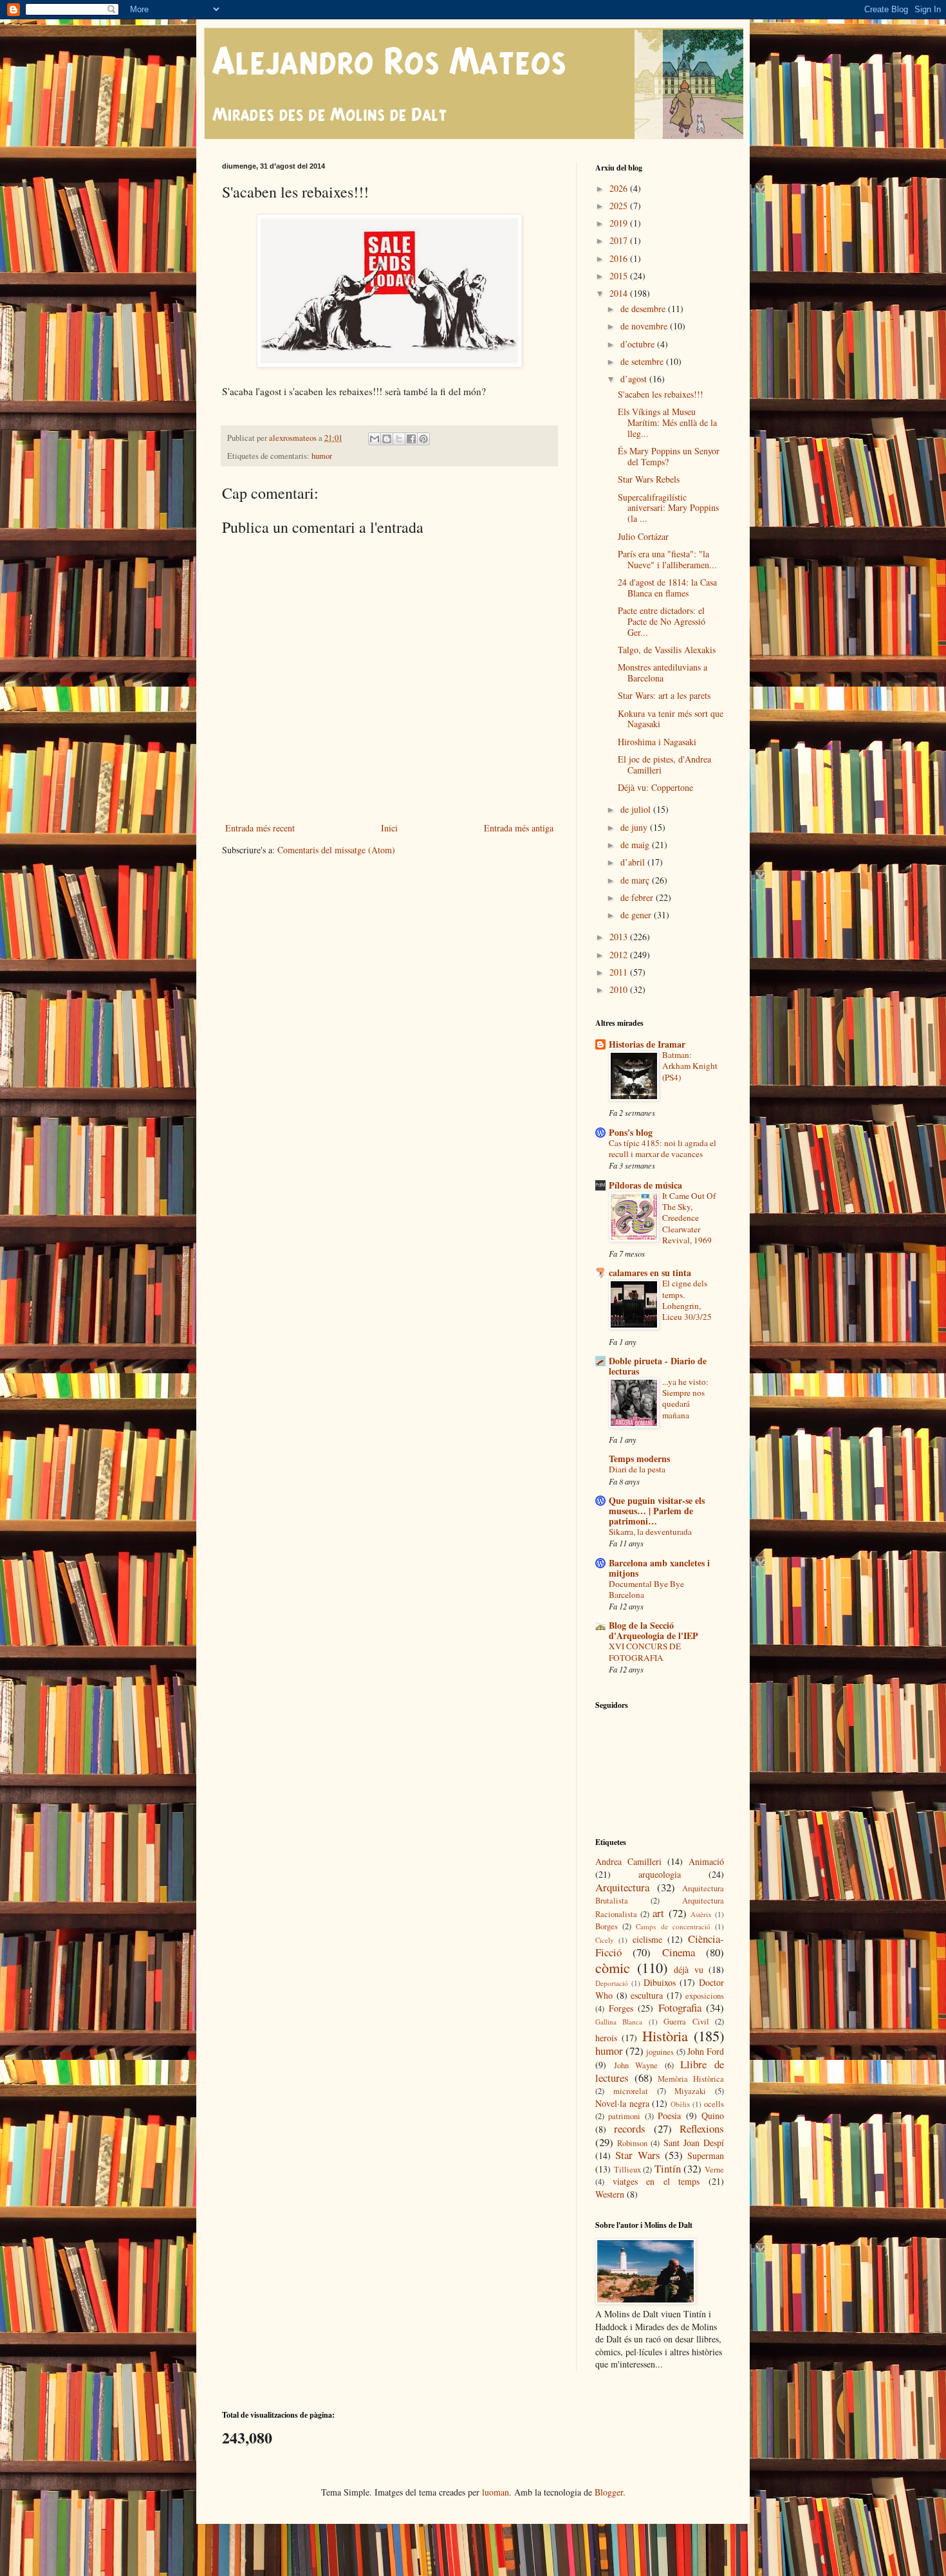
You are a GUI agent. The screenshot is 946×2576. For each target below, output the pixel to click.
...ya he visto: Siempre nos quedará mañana (685, 1398)
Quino (713, 2116)
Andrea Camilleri (628, 1861)
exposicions (705, 1996)
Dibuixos (660, 1982)
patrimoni (624, 2116)
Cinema (679, 1952)
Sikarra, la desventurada (650, 1532)
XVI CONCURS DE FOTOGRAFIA (645, 1652)
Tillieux (627, 2170)
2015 (620, 276)
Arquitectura (622, 1887)
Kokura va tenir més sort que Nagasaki (671, 719)
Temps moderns (639, 1459)
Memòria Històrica (691, 2079)
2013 (620, 937)
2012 (620, 955)
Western (610, 2194)
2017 (620, 240)
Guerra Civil (686, 2022)
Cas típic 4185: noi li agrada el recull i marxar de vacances (663, 1148)
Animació (706, 1861)
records (630, 2128)
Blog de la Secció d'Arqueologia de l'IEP (654, 1630)
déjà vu (689, 1969)
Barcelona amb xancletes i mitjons (659, 1568)
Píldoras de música (645, 1185)
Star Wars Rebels (649, 479)
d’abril (634, 862)
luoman (496, 2492)
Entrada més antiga (519, 828)
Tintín (668, 2168)
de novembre (645, 326)
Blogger (609, 2492)
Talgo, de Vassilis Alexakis (667, 650)
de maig (636, 845)
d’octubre (639, 344)
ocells (714, 2104)
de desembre (644, 309)
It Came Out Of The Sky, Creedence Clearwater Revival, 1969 (689, 1218)
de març (636, 880)
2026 (620, 188)
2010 (620, 989)
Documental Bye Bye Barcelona (646, 1589)
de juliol (637, 809)
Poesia (669, 2116)
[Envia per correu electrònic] (375, 439)
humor (322, 456)
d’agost (635, 379)
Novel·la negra (622, 2103)
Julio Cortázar (643, 536)
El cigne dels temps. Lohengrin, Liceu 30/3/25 (687, 1300)
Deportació (612, 1983)
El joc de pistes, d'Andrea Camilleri (664, 764)
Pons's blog (631, 1132)
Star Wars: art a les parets (664, 695)
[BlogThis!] (387, 439)
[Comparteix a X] (399, 439)
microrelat (631, 2091)
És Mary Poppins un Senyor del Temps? (669, 456)
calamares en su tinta (650, 1273)
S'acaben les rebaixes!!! (661, 394)
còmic (613, 1967)
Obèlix (681, 2104)
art (658, 1913)
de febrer (638, 897)
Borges (607, 1926)
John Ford (706, 2051)
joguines (660, 2052)
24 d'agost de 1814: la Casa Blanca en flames (667, 588)
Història (665, 2035)
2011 (620, 972)
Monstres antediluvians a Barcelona (663, 672)
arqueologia (660, 1874)
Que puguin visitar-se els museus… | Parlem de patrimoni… (657, 1511)
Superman (706, 2155)
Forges (621, 2008)
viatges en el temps (656, 2181)
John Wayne (636, 2065)
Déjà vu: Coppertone (655, 787)
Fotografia (680, 2007)
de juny (635, 827)
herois (606, 2038)
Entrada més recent (260, 828)
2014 (620, 293)
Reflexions (702, 2128)
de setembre (643, 361)
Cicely (605, 1940)
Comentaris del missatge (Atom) (336, 850)
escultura (647, 1995)
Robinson (632, 2143)
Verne (714, 2170)
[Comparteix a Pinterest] (423, 439)
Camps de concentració (673, 1926)
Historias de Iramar (647, 1044)
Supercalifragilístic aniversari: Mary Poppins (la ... (668, 508)
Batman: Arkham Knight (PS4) (690, 1066)
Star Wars (637, 2155)
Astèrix (701, 1914)
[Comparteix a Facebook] (411, 439)
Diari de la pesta (637, 1469)
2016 (620, 258)
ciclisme (647, 1939)
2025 (620, 206)
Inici (389, 828)
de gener (637, 915)
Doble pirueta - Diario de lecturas (658, 1366)
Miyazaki (690, 2091)
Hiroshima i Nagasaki (657, 742)
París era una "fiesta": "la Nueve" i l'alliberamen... (667, 559)
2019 (620, 223)
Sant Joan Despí (694, 2143)
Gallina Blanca (619, 2022)
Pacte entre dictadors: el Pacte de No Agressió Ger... (662, 621)
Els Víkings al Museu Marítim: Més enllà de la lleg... (667, 422)
